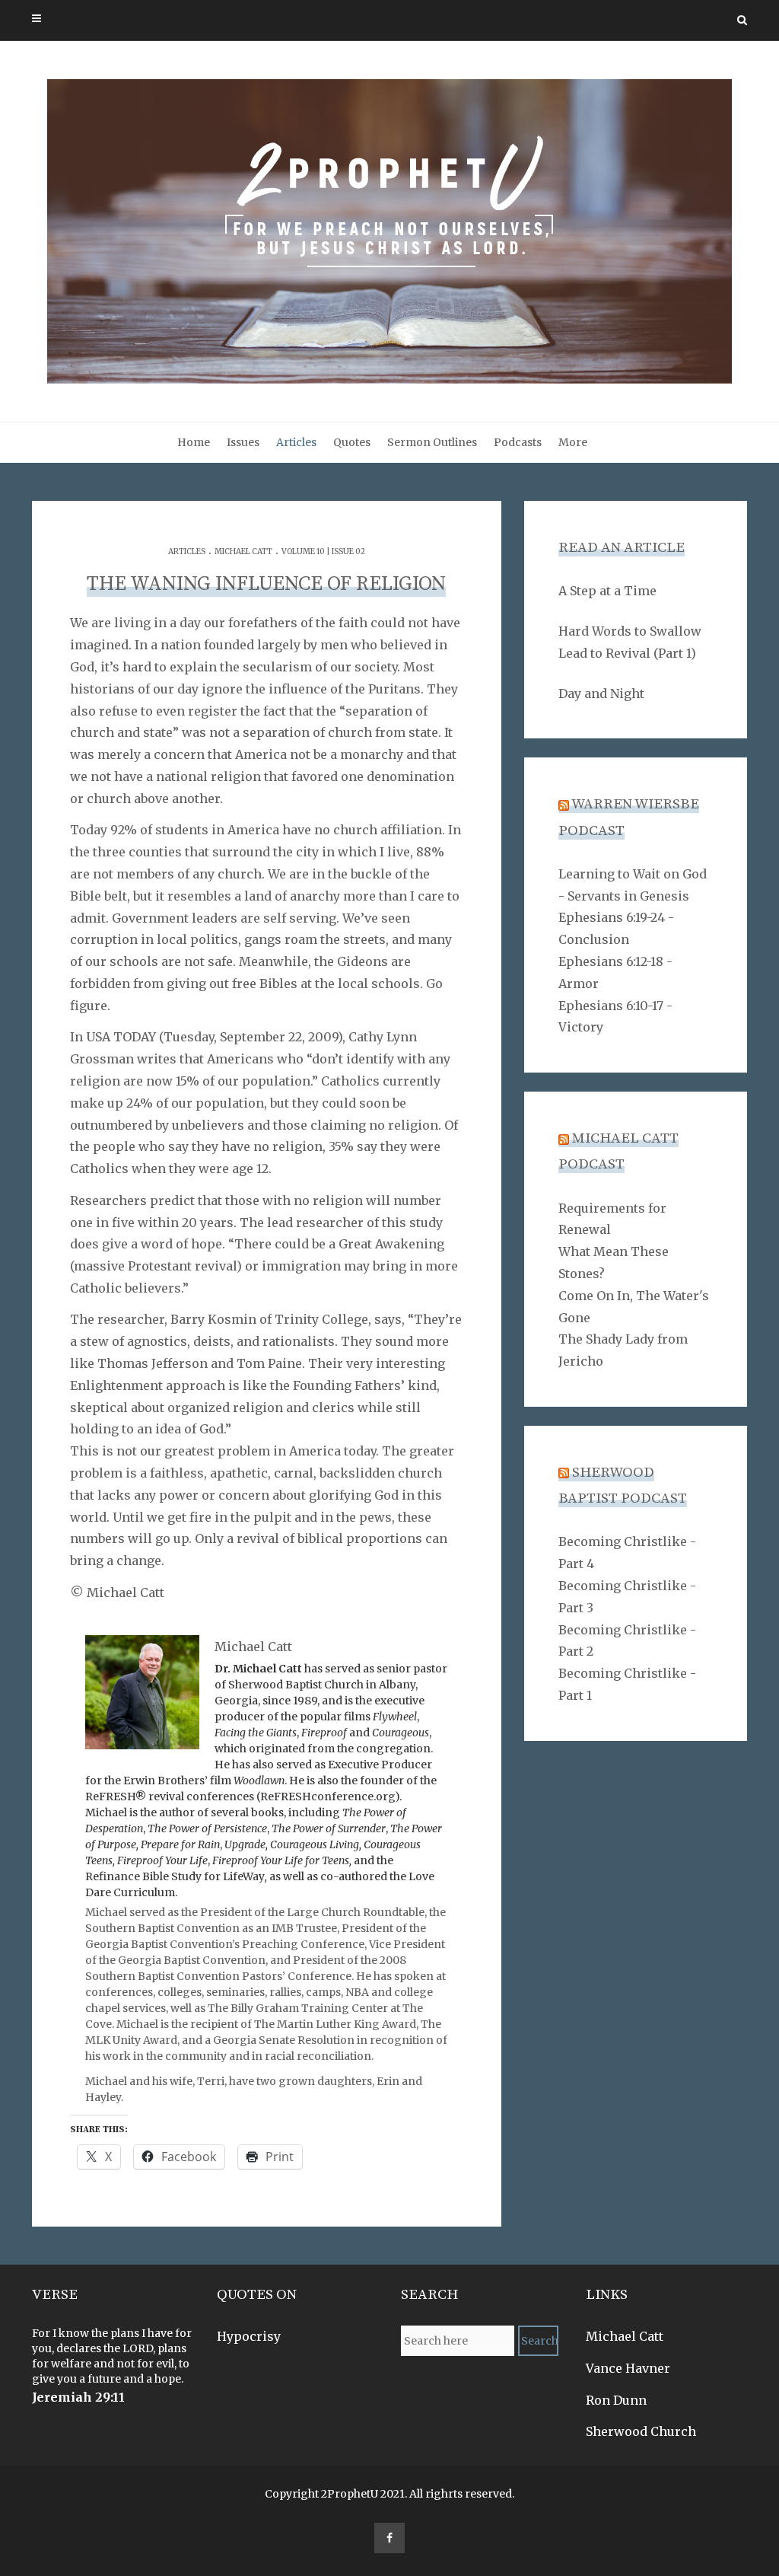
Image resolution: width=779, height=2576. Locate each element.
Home (194, 442)
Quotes (352, 442)
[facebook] (389, 2538)
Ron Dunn (616, 2400)
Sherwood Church (641, 2431)
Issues (243, 442)
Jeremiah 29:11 (78, 2397)
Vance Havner (628, 2368)
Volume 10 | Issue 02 (323, 552)
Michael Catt (243, 552)
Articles (296, 442)
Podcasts (518, 442)
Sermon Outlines (432, 442)
